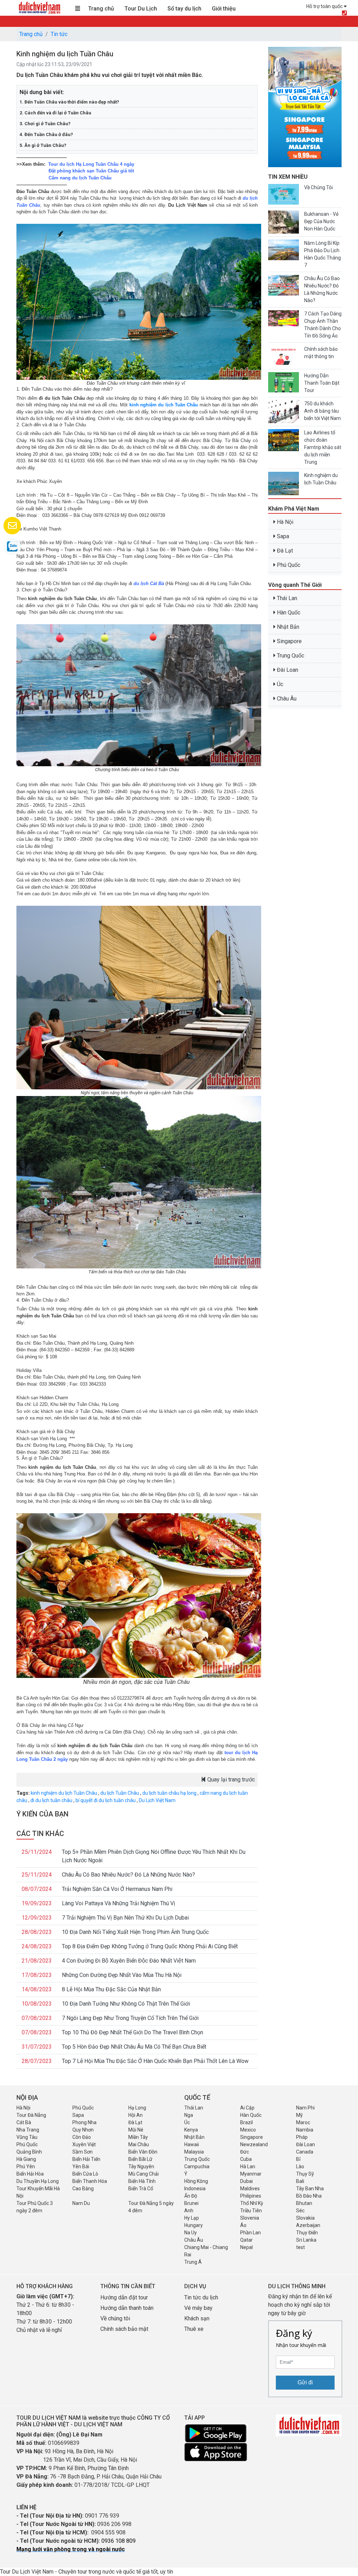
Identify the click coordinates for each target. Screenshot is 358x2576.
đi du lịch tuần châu (51, 1800)
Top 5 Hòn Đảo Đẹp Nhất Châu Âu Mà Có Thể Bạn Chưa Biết (134, 2047)
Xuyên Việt (84, 2144)
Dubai (246, 2181)
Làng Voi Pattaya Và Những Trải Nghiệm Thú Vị (119, 1903)
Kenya (191, 2130)
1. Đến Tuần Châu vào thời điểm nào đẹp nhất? (69, 102)
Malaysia (194, 2152)
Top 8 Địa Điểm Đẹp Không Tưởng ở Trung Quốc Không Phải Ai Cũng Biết (150, 1946)
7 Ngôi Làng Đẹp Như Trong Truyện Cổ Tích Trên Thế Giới (130, 2018)
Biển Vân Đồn (143, 2152)
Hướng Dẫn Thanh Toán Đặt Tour (322, 383)
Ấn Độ (191, 2196)
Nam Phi (305, 2108)
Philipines (251, 2196)
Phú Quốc (288, 565)
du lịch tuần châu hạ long (169, 1793)
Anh (189, 2211)
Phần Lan (250, 2233)
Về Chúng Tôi (318, 187)
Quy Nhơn (83, 2130)
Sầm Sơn (83, 2152)
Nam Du (81, 2203)
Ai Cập (247, 2108)
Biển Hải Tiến (86, 2159)
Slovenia (250, 2218)
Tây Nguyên (141, 2166)
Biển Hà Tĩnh (142, 2181)
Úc (279, 684)
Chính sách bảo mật (125, 2329)
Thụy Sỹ (305, 2174)
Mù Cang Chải (144, 2174)
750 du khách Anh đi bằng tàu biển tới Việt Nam (323, 411)
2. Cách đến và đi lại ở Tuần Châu (55, 113)
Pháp (302, 2137)
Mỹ (299, 2115)
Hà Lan (248, 2166)
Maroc (303, 2122)
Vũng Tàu (27, 2137)
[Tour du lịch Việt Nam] (39, 7)
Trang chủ (101, 9)
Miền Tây (138, 2137)
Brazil (246, 2122)
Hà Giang (26, 2159)
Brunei (191, 2203)
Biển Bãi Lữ (140, 2159)
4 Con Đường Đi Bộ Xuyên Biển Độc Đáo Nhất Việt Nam (129, 1961)
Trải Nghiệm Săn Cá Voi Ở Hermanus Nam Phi (117, 1889)
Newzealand (254, 2144)
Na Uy (191, 2233)
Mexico (248, 2130)
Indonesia (195, 2189)
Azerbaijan (308, 2225)
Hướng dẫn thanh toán (127, 2308)
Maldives (250, 2189)
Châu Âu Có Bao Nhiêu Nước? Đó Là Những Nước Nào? (128, 1875)
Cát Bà (24, 2122)
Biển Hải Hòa (30, 2174)
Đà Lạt (284, 551)
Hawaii (192, 2144)
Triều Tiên (251, 2211)
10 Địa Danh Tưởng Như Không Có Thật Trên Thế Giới (126, 2004)
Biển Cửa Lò (85, 2174)
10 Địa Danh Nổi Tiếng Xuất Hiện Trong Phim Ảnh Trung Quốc (135, 1932)
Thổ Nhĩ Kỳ (252, 2203)
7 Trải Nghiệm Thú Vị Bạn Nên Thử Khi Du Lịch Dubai (125, 1918)
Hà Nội (284, 522)
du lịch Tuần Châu (120, 1793)
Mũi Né (136, 2130)
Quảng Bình (29, 2152)
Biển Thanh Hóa (90, 2181)
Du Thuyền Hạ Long (38, 2181)
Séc (300, 2211)
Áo (243, 2225)
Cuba (246, 2159)
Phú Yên (26, 2166)
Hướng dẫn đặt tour (124, 2297)
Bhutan (304, 2203)
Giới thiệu (224, 9)
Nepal (246, 2247)
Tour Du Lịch (141, 9)
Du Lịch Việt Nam (157, 1800)
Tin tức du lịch (201, 2297)
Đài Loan (287, 670)
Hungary (194, 2225)
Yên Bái (81, 2166)
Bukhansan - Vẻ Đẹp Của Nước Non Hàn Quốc (321, 221)
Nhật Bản (287, 627)
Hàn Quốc (288, 613)
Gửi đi (305, 2382)
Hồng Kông (196, 2181)
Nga (189, 2115)
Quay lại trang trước (230, 1780)
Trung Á (193, 2262)
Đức (245, 2152)
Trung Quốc (290, 656)
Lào (300, 2166)
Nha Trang (28, 2130)
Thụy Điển (307, 2233)
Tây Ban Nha (310, 2189)
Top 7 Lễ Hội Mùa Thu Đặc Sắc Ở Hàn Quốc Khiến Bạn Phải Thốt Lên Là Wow (155, 2061)
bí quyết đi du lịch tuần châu (106, 1800)
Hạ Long (137, 2108)
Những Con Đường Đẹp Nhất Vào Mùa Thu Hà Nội (122, 1975)
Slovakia (305, 2218)
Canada (305, 2152)
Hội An (135, 2115)
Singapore (289, 641)
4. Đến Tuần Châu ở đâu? (46, 134)
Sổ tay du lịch (184, 9)
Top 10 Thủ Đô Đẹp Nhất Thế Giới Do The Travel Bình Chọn (133, 2032)
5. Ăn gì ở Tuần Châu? (43, 145)
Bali (300, 2181)
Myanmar (251, 2174)
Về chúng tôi (115, 2318)
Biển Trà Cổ (141, 2189)
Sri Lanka (306, 2240)
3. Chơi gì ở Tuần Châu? (45, 124)
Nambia (305, 2130)
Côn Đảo (82, 2137)
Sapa (282, 536)
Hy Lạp (192, 2218)
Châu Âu (286, 699)
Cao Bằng (83, 2189)
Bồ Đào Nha (309, 2196)
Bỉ (298, 2159)
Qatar (246, 2240)
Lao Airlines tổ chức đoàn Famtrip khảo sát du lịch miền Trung (323, 447)
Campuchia (197, 2166)
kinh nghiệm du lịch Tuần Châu (164, 405)
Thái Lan (286, 598)
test (300, 2247)
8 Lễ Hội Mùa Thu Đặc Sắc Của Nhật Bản (111, 1989)
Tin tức (59, 34)
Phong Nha (84, 2122)
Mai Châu (139, 2144)
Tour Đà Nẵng (31, 2115)
